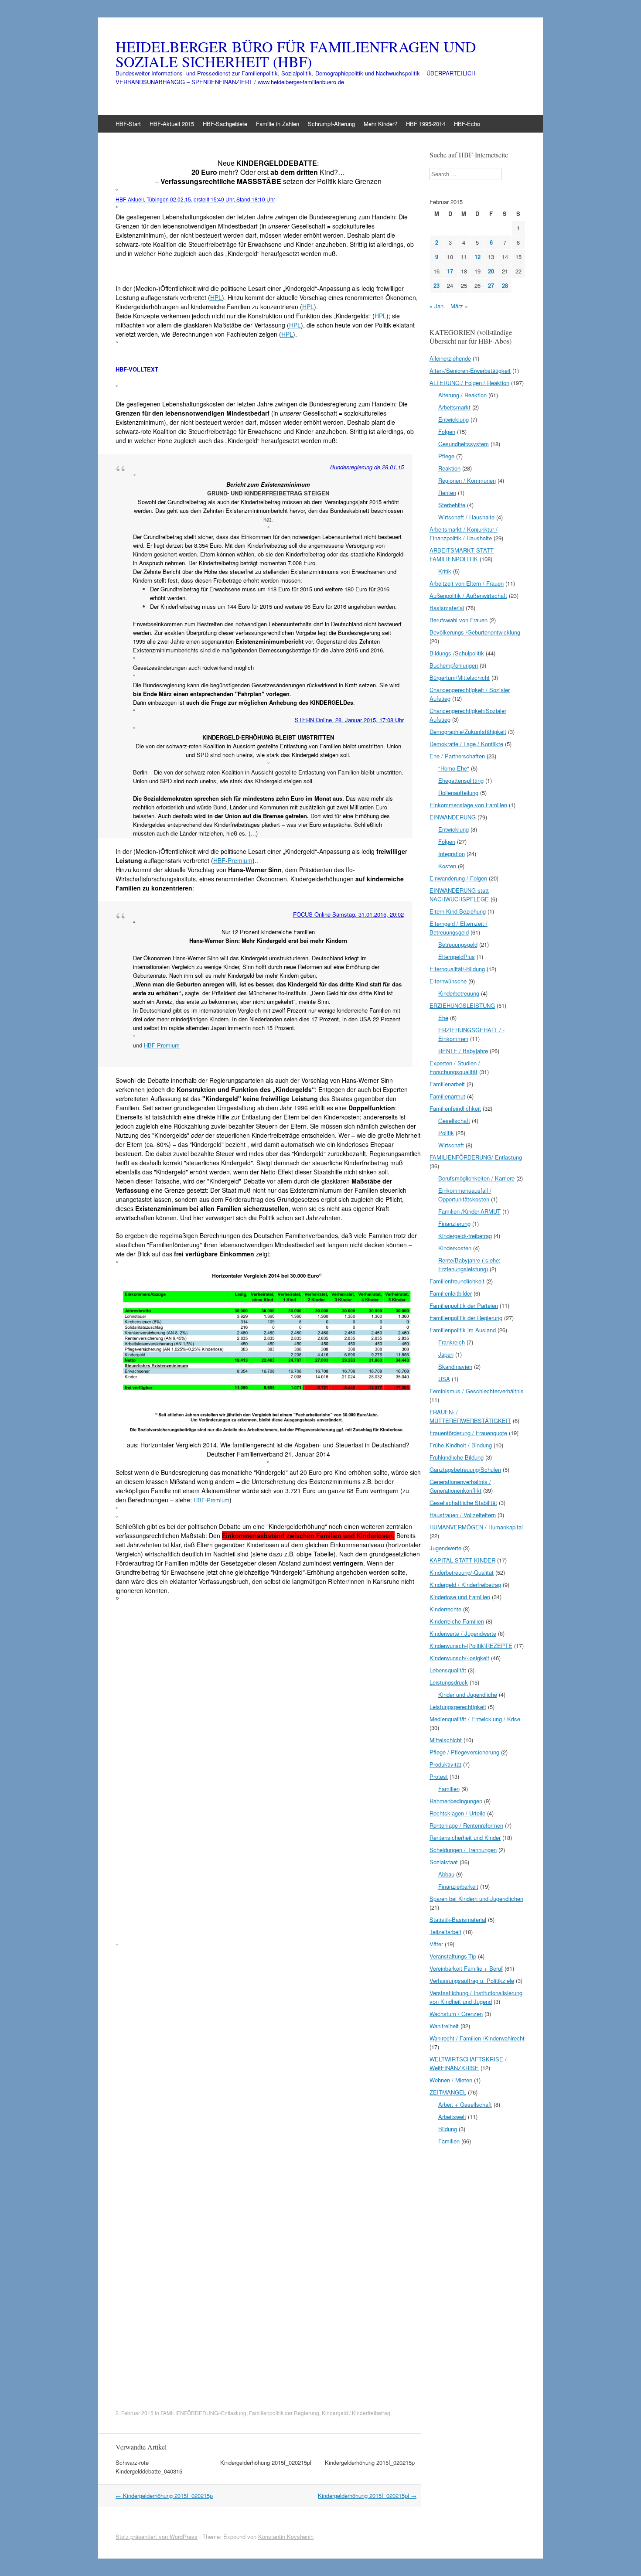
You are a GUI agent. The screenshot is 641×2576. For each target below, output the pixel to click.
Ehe (443, 1018)
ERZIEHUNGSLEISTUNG (462, 1005)
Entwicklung (453, 419)
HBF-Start (128, 124)
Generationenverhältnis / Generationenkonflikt (460, 1486)
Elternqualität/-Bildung (457, 969)
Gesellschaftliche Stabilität (463, 1503)
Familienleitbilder (451, 1293)
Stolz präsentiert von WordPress (157, 2537)
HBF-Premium (233, 860)
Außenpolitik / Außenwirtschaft (468, 595)
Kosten (447, 866)
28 (505, 285)
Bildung (448, 2129)
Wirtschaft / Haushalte (466, 517)
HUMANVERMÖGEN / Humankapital (476, 1527)
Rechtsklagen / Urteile (457, 1813)
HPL (216, 297)
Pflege (446, 456)
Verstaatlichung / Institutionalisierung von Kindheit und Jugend (476, 1997)
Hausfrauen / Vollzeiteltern (463, 1515)
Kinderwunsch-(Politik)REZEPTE (471, 1646)
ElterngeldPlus (457, 957)
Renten (447, 493)
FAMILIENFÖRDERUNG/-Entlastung (203, 2413)
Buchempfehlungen (454, 665)
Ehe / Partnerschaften (457, 756)
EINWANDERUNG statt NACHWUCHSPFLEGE (459, 895)
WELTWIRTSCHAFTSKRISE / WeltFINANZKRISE (468, 2063)
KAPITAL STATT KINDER (462, 1560)
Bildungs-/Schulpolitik (457, 653)
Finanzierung (454, 1223)
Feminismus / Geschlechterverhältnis (477, 1391)
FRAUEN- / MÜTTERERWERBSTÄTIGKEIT (470, 1416)
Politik (446, 1133)
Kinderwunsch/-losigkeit (459, 1658)
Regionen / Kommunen (467, 480)
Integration (452, 854)
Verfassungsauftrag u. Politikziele (472, 1981)
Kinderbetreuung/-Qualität (462, 1572)
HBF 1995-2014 (426, 124)
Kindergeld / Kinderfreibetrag (356, 2413)
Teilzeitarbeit (445, 1932)
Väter (436, 1944)
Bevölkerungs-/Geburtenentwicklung (475, 632)
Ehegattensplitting (461, 780)
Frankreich (452, 1342)
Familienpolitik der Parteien (464, 1305)
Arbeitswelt (452, 2117)
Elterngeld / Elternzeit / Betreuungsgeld (459, 928)
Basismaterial (447, 608)
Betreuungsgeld (458, 944)
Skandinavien (455, 1366)
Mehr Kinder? (380, 124)
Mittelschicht (446, 1740)
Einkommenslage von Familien (468, 805)
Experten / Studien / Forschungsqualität (455, 1067)
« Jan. (437, 306)
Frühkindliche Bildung (457, 1457)
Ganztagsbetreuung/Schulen (465, 1469)
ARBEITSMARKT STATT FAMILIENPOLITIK (462, 554)
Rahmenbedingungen (456, 1801)
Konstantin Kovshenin (286, 2537)
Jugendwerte (445, 1548)
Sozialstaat (444, 1862)
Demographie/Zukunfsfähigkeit (468, 732)
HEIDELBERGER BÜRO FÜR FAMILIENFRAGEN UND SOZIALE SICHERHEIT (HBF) (296, 54)
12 (477, 257)
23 (436, 285)
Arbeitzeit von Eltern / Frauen (467, 583)
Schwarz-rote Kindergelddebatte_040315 (149, 2467)
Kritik (445, 571)
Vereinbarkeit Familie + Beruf (466, 1968)
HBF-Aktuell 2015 (172, 124)
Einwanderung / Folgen (458, 878)
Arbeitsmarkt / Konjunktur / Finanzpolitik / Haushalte (464, 534)
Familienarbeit (447, 1084)
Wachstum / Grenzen (456, 2014)
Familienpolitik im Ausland (463, 1330)
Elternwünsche (448, 981)
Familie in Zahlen (278, 124)
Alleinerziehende (450, 358)
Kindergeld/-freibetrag (465, 1236)
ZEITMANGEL (448, 2092)
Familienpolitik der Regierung (284, 2413)
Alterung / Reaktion (462, 395)
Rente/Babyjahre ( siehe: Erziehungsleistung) (469, 1264)
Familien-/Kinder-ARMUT (469, 1211)
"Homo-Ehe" (454, 768)
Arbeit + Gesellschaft (465, 2104)
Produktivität (445, 1764)
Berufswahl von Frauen (459, 620)
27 (491, 285)
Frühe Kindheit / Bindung (461, 1445)
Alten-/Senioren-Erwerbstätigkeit (470, 370)
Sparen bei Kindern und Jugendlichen (476, 1899)
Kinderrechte (445, 1609)
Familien (449, 1789)
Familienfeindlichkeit (455, 1108)
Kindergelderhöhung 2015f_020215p (370, 2462)
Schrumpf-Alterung (331, 124)
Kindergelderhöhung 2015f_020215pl (266, 2462)
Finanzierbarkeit (458, 1886)
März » (459, 306)
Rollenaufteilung (458, 793)
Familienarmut (447, 1096)
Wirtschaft (451, 1145)
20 (491, 271)
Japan (446, 1354)
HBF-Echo (467, 124)
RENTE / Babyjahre (463, 1051)
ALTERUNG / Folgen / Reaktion (469, 383)
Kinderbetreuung (459, 993)
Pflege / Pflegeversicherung (464, 1752)
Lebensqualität (448, 1670)
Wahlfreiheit (444, 2026)
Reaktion (449, 468)
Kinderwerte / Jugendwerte (463, 1633)
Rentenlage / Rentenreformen (466, 1825)
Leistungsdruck (449, 1682)
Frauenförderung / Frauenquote (468, 1433)
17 (450, 271)
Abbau (446, 1874)
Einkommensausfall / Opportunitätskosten (465, 1195)
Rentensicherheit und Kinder (465, 1837)
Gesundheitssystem (464, 444)
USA (444, 1379)
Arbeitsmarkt (454, 407)
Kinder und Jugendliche (468, 1694)
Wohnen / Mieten (451, 2080)
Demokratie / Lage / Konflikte (466, 744)
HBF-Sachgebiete (225, 124)
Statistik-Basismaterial (458, 1919)
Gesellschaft (454, 1121)
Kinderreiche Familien (457, 1621)
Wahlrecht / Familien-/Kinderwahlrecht (477, 2038)
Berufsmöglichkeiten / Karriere (476, 1178)
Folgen (447, 432)
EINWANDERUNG (453, 817)
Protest (439, 1776)
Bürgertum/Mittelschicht (460, 677)
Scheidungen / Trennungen (463, 1850)
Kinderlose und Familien (460, 1597)
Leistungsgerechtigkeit (458, 1707)
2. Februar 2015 (135, 2413)
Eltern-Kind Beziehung (458, 911)
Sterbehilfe (452, 505)
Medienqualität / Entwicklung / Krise (475, 1719)
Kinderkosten (455, 1248)
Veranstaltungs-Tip (453, 1956)
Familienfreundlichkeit (457, 1281)
